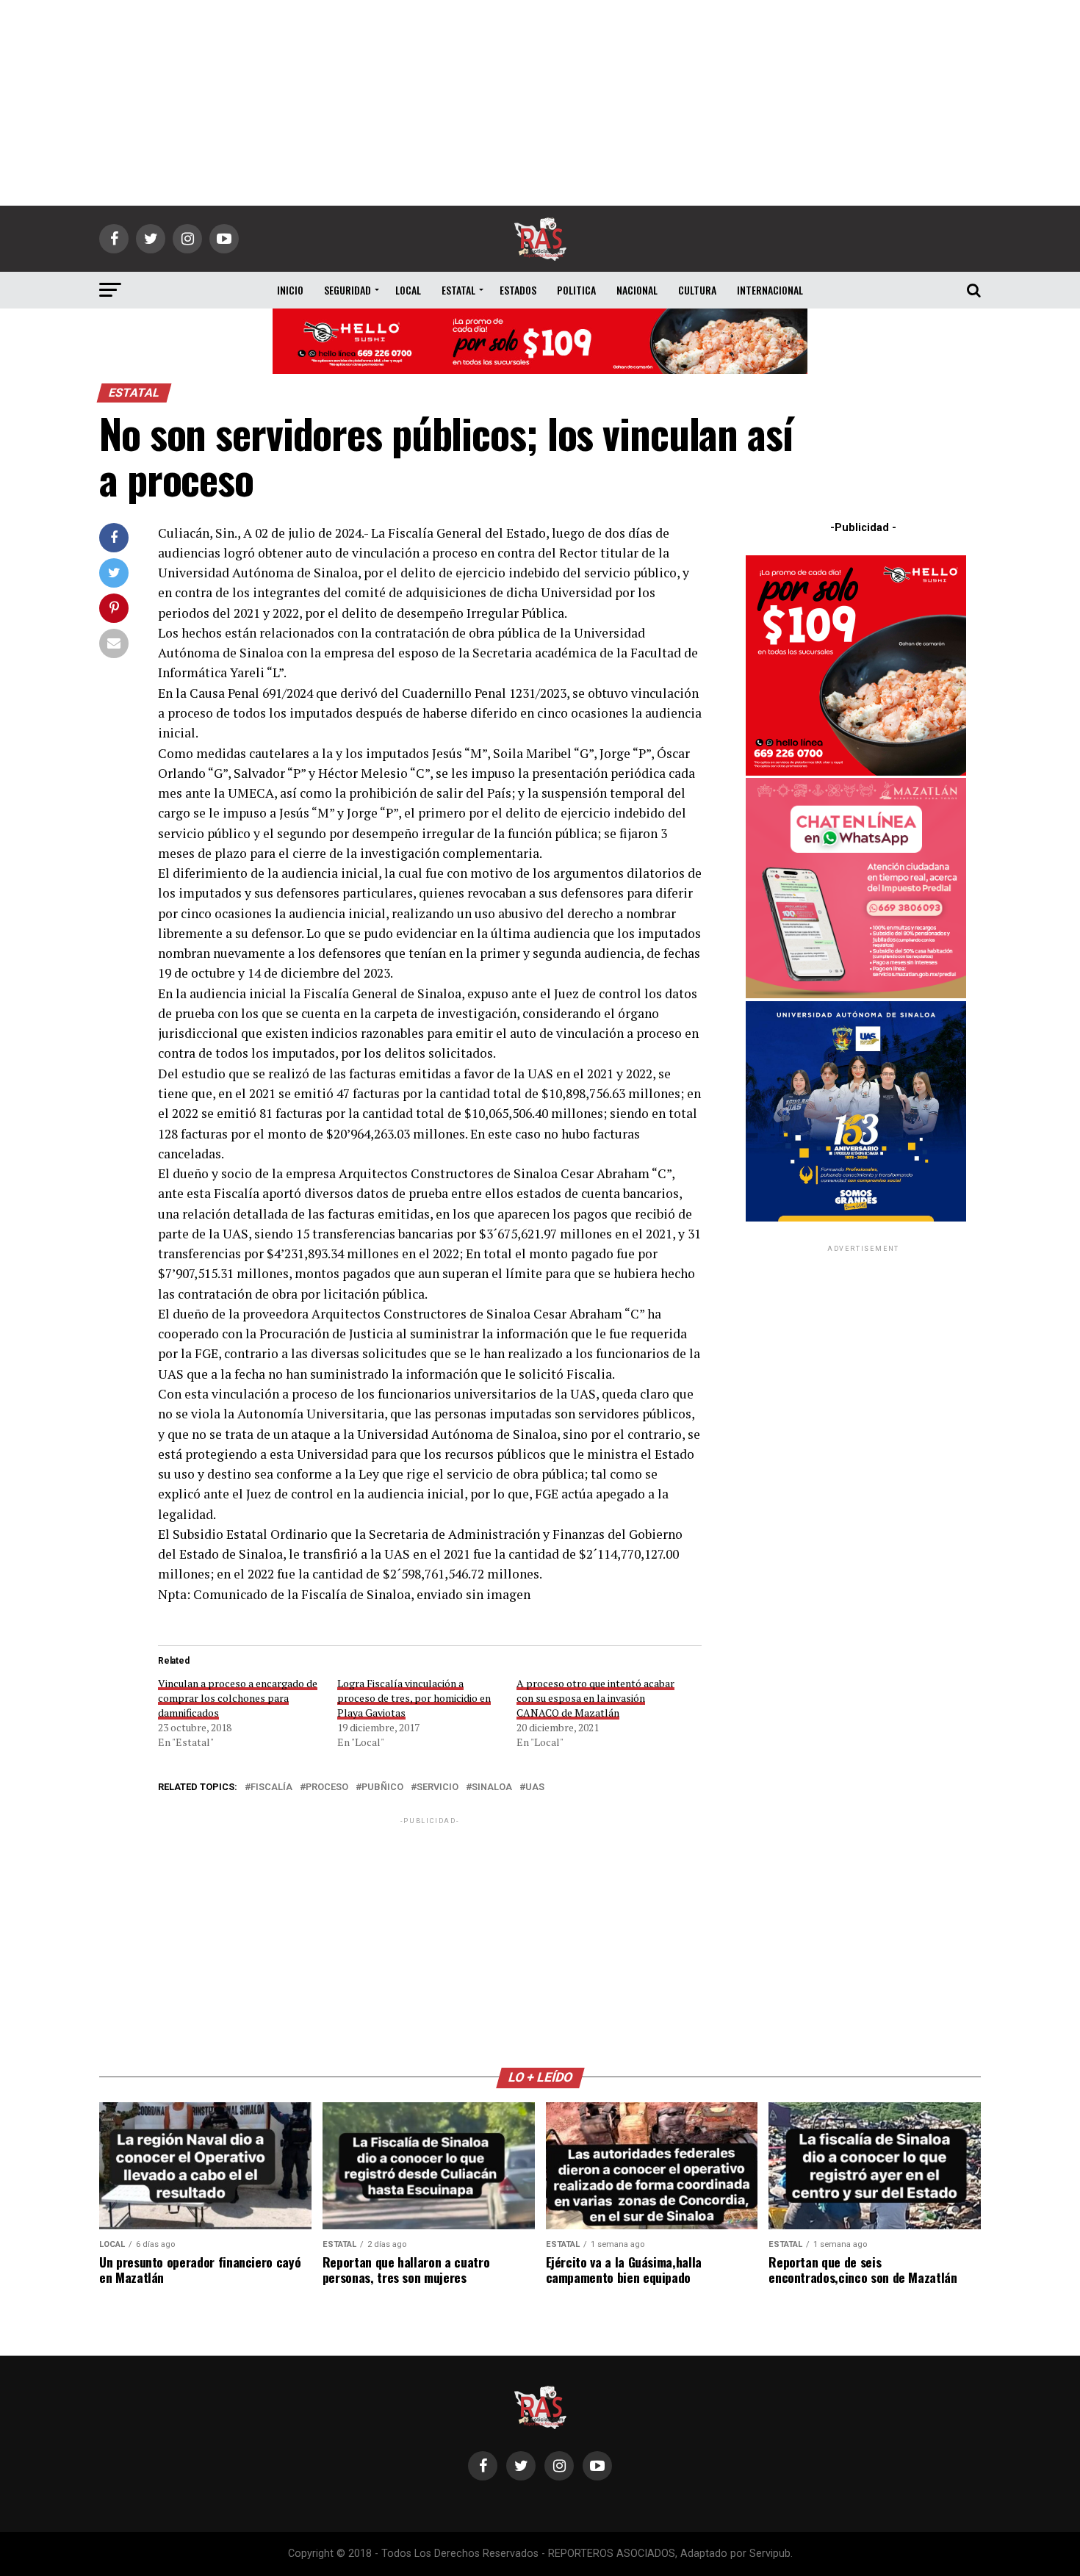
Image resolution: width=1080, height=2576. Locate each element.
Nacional (637, 290)
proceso (327, 1787)
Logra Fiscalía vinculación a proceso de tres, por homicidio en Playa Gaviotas (414, 1698)
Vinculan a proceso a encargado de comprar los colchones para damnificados (238, 1698)
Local (408, 290)
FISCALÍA (271, 1787)
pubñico (382, 1787)
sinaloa (492, 1787)
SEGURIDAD (348, 290)
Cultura (697, 290)
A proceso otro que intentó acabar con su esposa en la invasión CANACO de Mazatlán (595, 1698)
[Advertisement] (540, 103)
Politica (576, 290)
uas (535, 1787)
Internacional (770, 290)
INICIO (290, 290)
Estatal (458, 290)
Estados (518, 290)
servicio (438, 1787)
